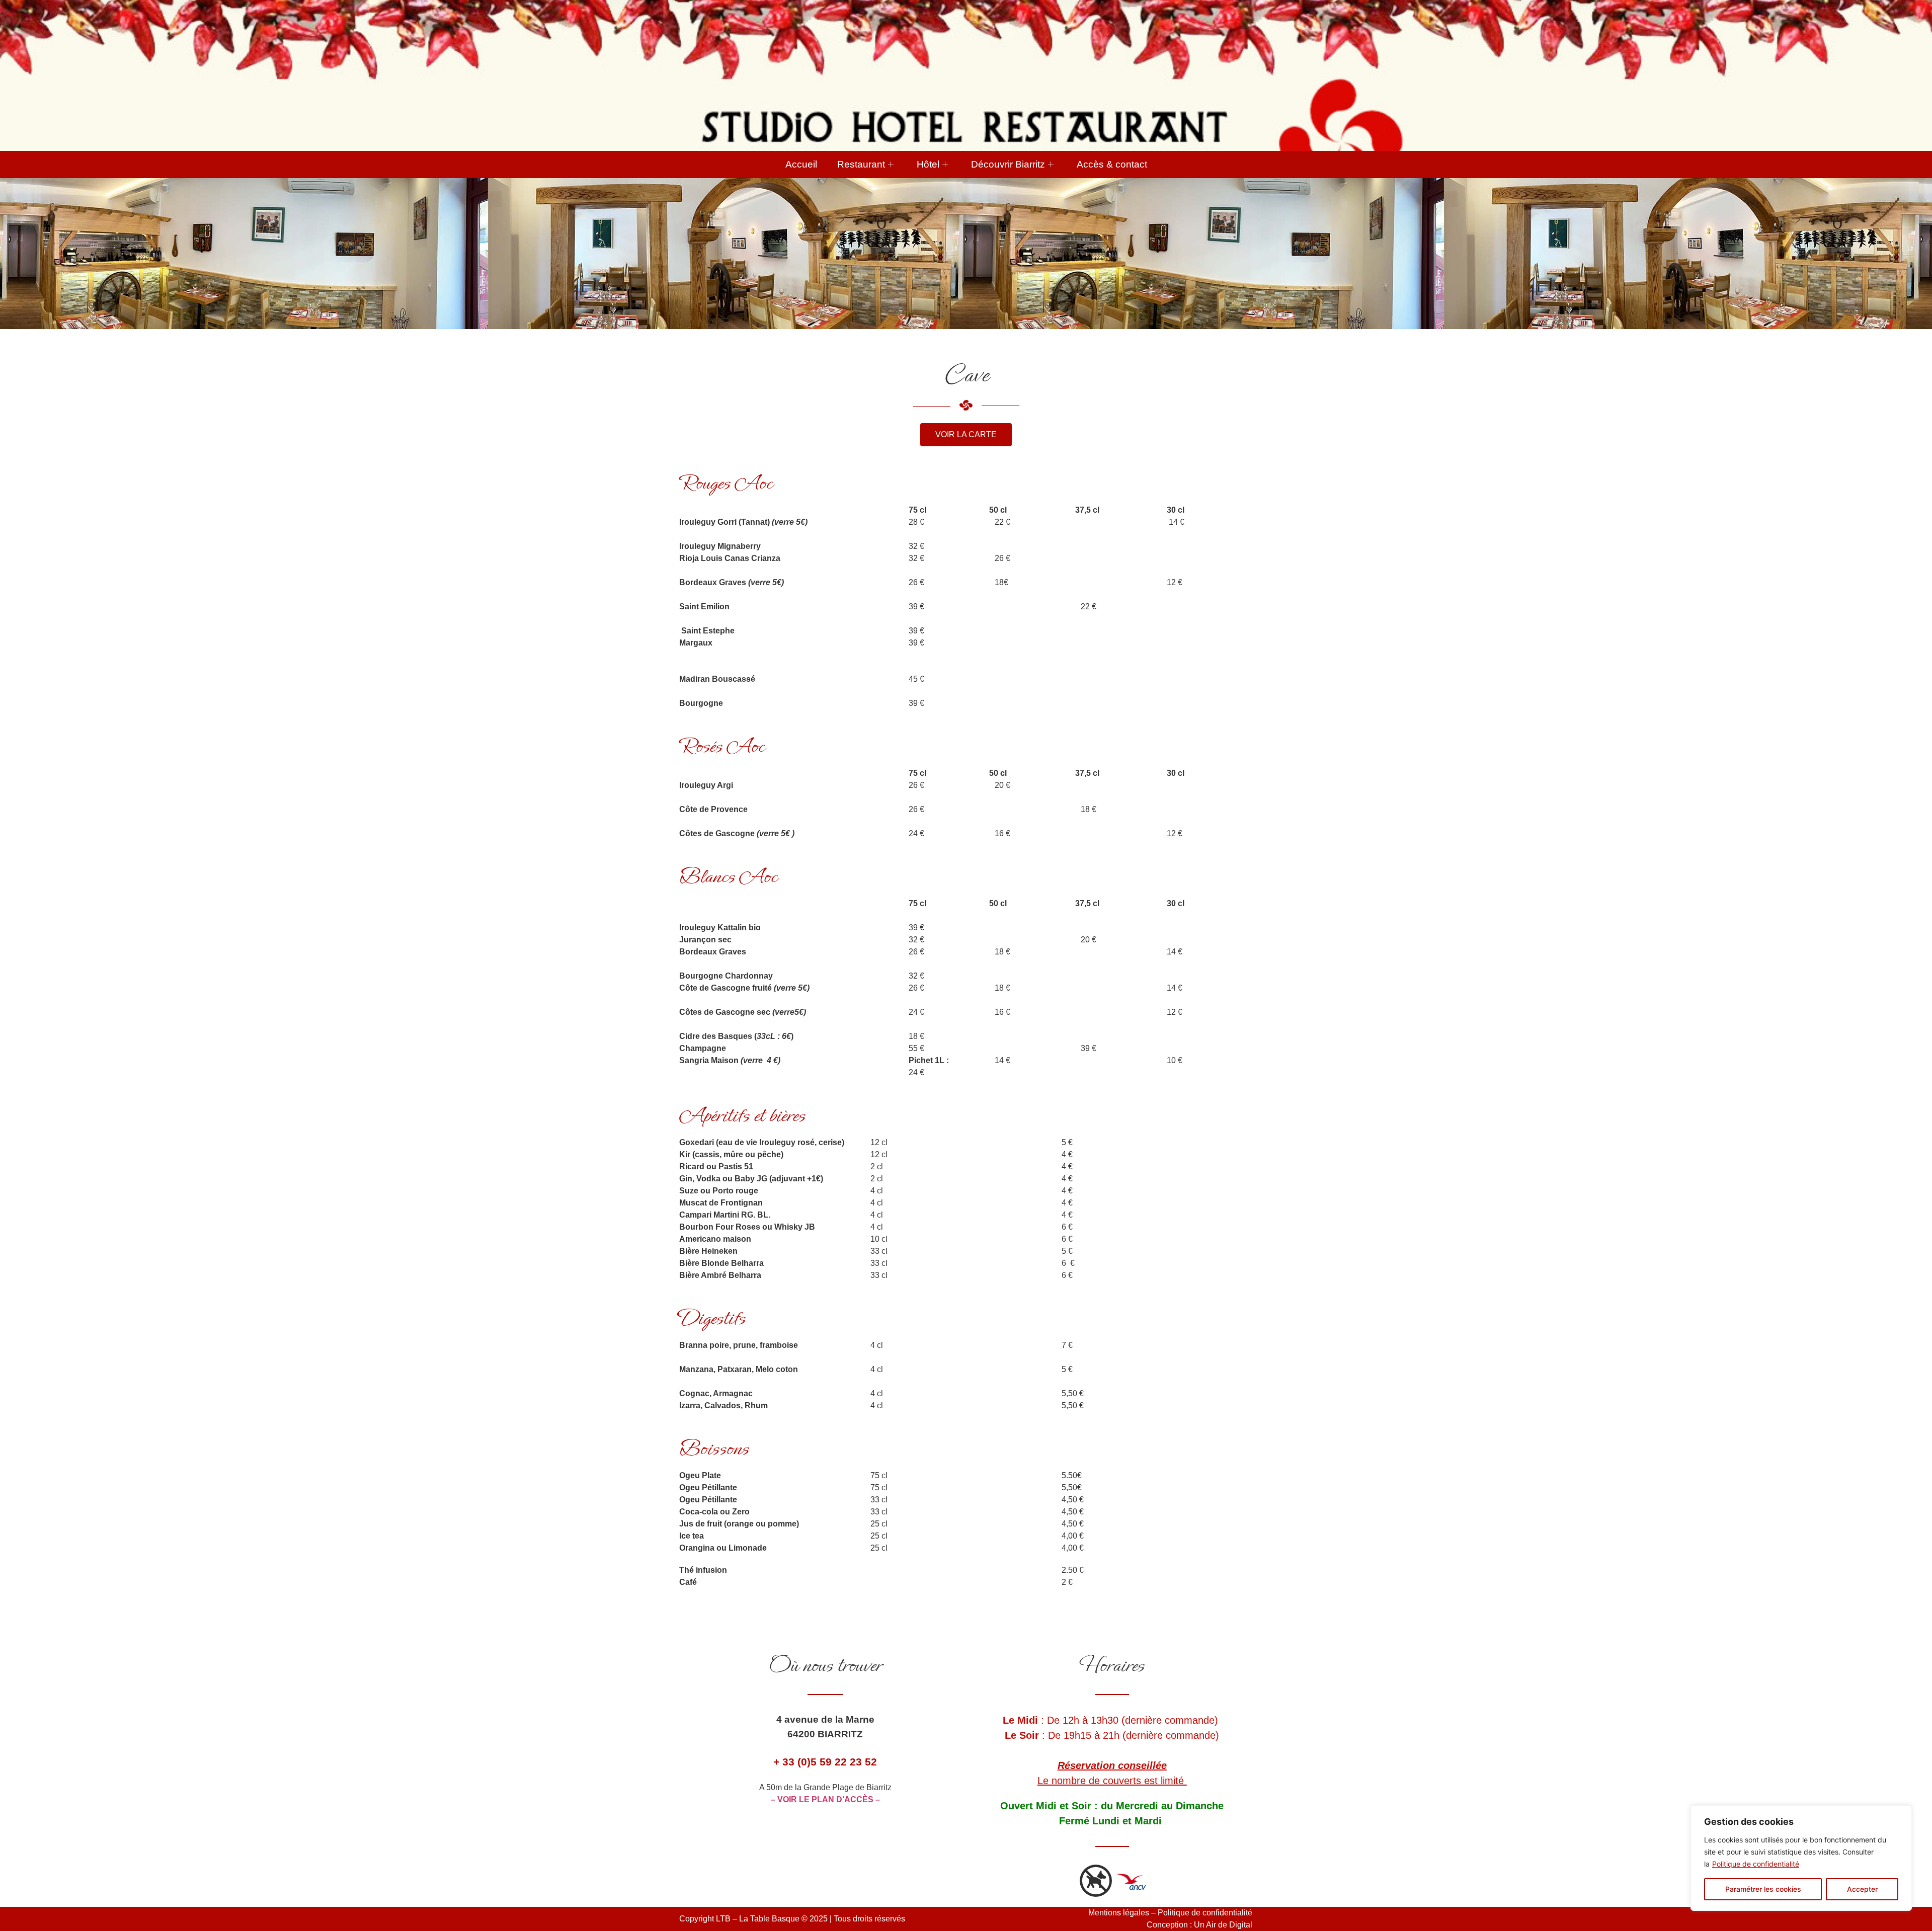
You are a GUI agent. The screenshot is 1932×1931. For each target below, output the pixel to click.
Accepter (1862, 1889)
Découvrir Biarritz (1008, 164)
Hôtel (928, 164)
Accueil (801, 164)
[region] (1801, 1858)
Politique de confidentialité (1756, 1864)
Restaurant (861, 164)
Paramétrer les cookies (1763, 1889)
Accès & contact (1112, 164)
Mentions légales (1119, 1913)
